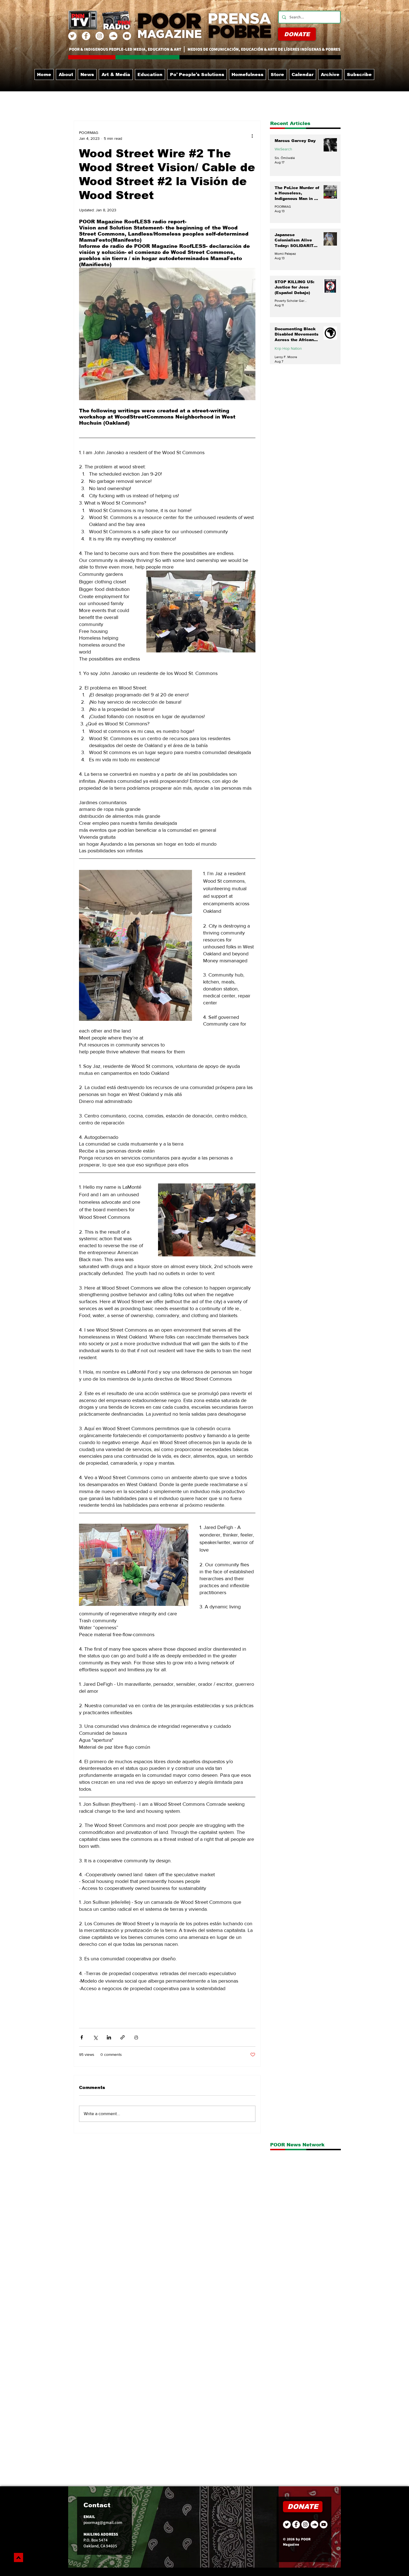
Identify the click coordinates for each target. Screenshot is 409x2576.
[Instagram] (100, 36)
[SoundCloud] (113, 36)
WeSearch (283, 149)
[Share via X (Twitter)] (95, 2037)
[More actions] (252, 136)
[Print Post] (136, 2037)
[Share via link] (123, 2037)
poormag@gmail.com (103, 2525)
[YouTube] (127, 36)
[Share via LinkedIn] (109, 2037)
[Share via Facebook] (82, 2037)
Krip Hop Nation (288, 348)
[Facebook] (86, 36)
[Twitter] (72, 36)
